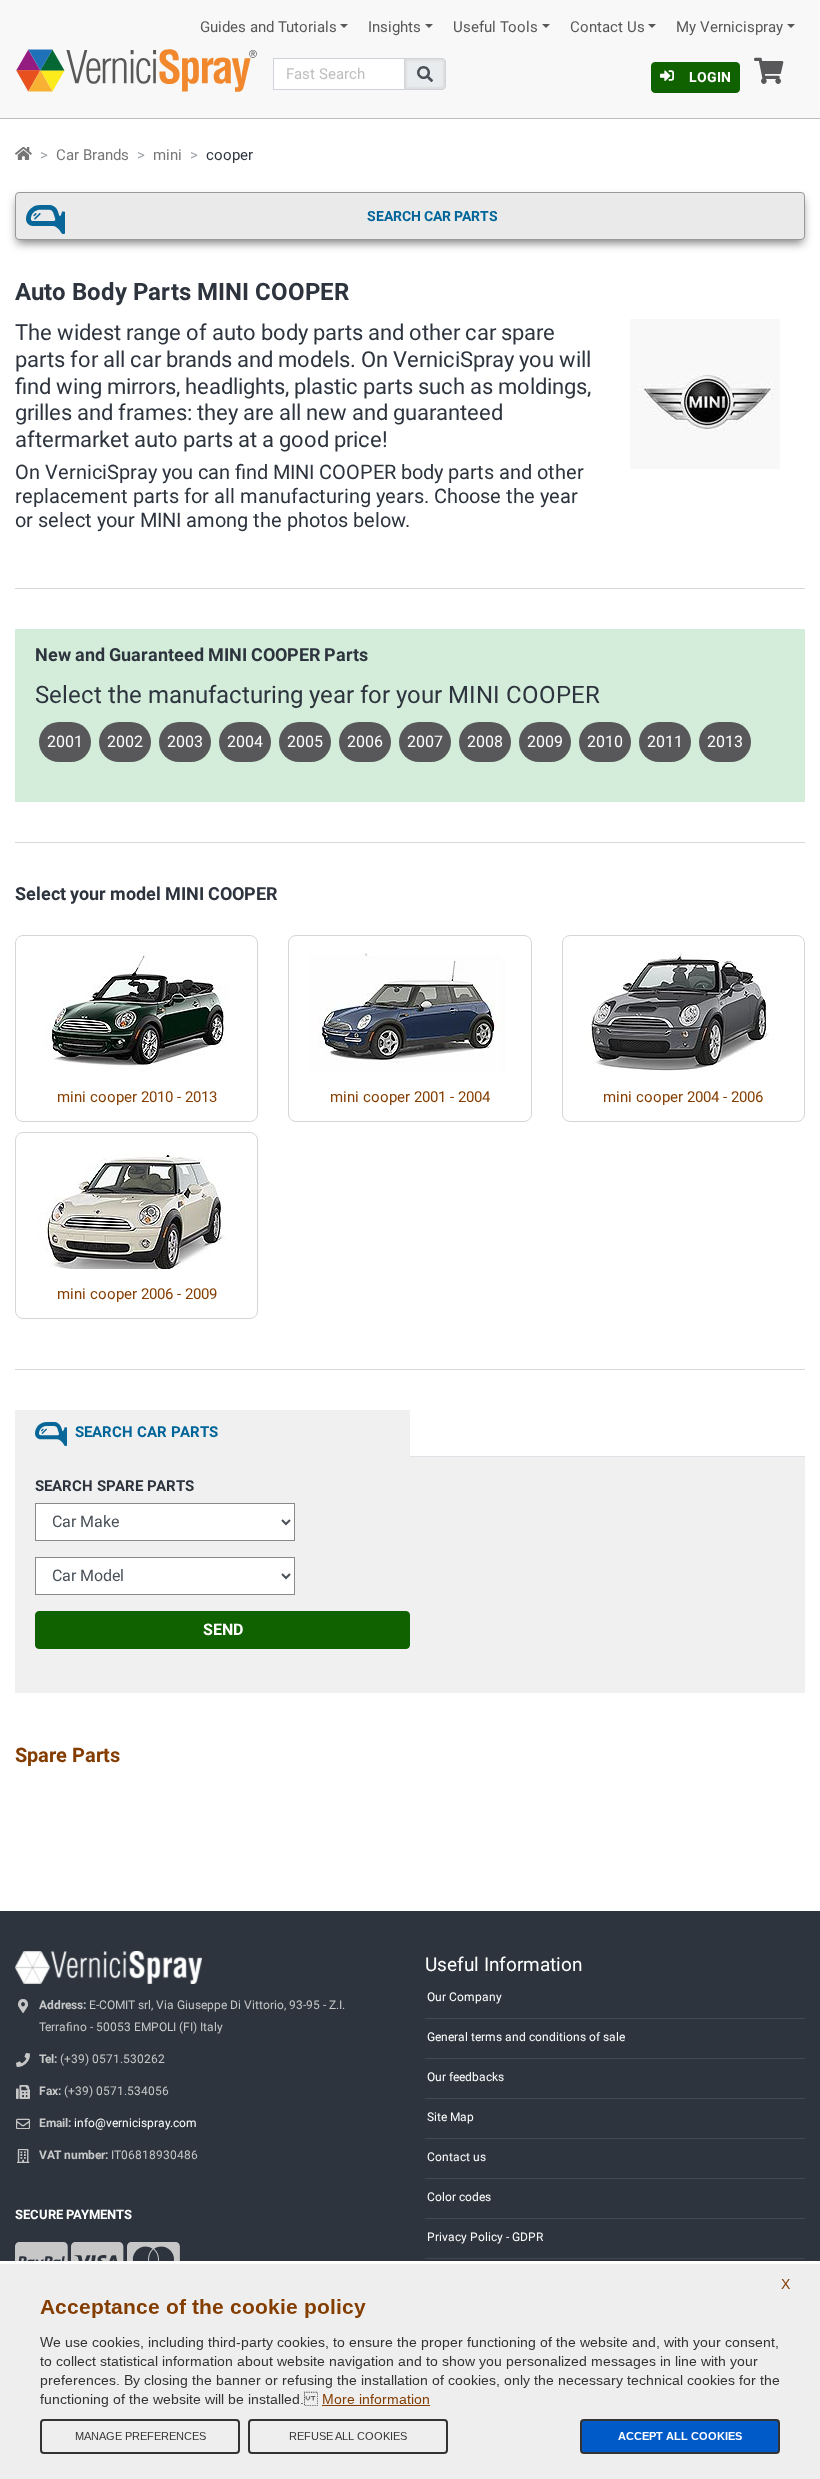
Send (223, 1629)
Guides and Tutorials (268, 27)
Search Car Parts (432, 216)
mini (167, 155)
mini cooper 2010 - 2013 (137, 1097)
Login (710, 77)
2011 (665, 741)
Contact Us (607, 27)
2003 (185, 741)
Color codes (459, 2197)
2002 (125, 741)
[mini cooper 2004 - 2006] (683, 1004)
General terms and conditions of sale (526, 2037)
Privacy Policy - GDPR (485, 2237)
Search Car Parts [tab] (146, 1432)
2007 (425, 741)
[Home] (23, 155)
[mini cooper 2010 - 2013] (137, 1004)
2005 (305, 741)
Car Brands (92, 155)
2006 (365, 741)
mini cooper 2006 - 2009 (137, 1294)
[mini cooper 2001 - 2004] (410, 1004)
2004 (245, 741)
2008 (485, 741)
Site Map (450, 2117)
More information (376, 2399)
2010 (605, 741)
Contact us (456, 2157)
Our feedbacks (465, 2077)
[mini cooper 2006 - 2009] (137, 1201)
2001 (65, 741)
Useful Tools (495, 27)
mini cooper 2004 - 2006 (683, 1097)
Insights (394, 27)
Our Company (464, 1997)
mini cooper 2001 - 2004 (410, 1097)
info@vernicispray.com (135, 2123)
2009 (545, 741)
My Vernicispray (729, 27)
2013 (725, 741)
